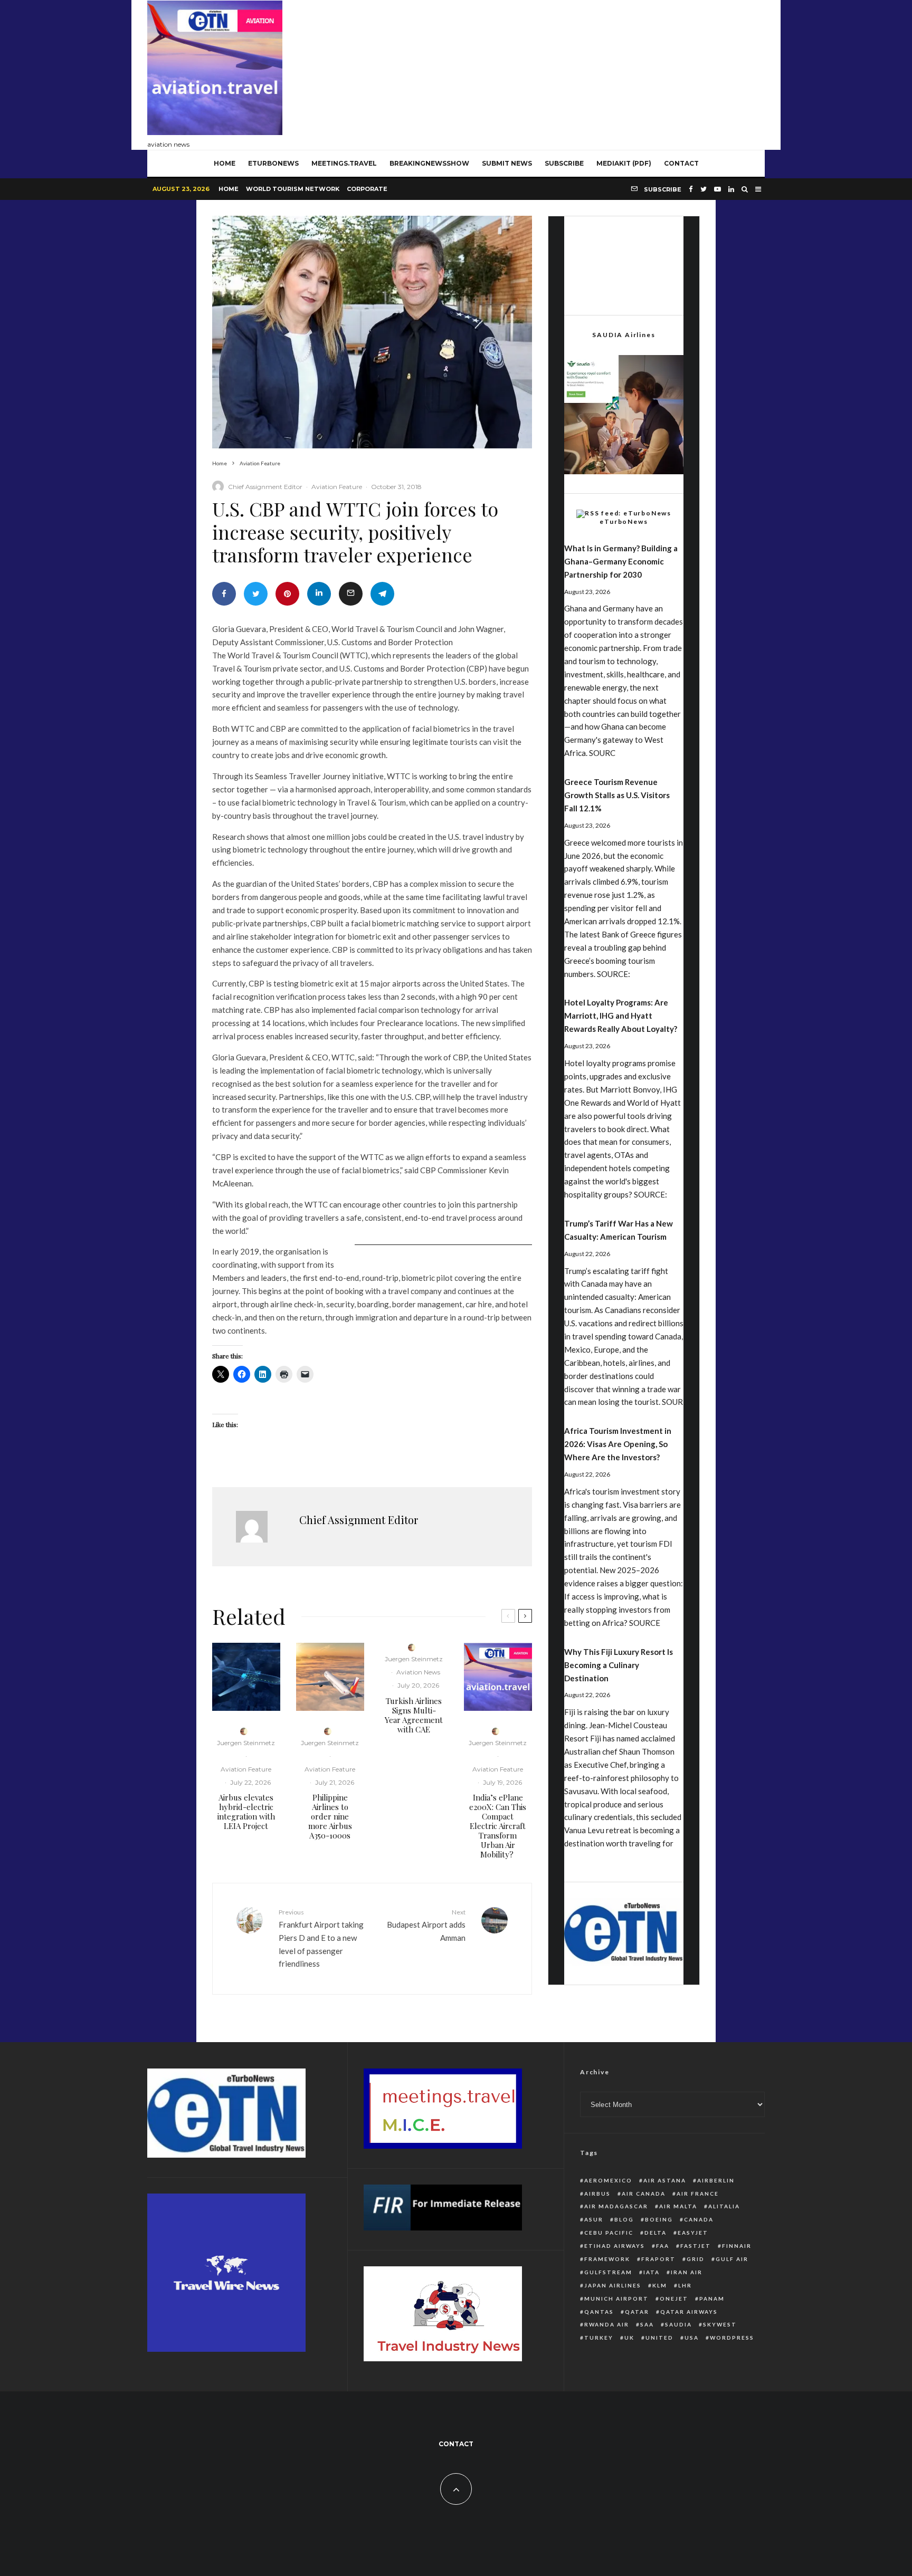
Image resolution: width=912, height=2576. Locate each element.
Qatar (637, 2312)
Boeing (659, 2219)
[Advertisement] (573, 72)
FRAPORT (658, 2259)
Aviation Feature (337, 487)
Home (229, 189)
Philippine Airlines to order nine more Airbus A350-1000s (330, 1816)
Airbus (597, 2194)
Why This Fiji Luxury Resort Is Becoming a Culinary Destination (619, 1665)
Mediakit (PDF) (624, 163)
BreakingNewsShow (429, 163)
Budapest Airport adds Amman (426, 1925)
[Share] (224, 594)
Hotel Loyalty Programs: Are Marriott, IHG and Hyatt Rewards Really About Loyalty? (621, 1016)
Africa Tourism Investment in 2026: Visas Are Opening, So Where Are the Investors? (618, 1444)
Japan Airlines (613, 2285)
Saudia (678, 2324)
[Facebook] (691, 189)
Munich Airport (616, 2299)
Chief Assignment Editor (265, 487)
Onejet (674, 2299)
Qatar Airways (689, 2312)
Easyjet (693, 2233)
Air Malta (678, 2206)
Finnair (737, 2246)
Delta (655, 2233)
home (225, 163)
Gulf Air (732, 2259)
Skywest (720, 2324)
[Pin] (287, 594)
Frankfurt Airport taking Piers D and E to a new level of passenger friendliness (321, 1938)
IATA (652, 2272)
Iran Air (687, 2272)
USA (692, 2338)
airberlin (716, 2180)
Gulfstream (608, 2272)
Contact (681, 163)
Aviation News (418, 1672)
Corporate (367, 189)
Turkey (599, 2338)
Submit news (507, 163)
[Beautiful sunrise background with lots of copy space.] (330, 1677)
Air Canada (644, 2194)
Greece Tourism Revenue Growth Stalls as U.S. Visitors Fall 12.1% (617, 795)
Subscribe (564, 163)
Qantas (599, 2312)
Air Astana (665, 2180)
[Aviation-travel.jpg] (498, 1677)
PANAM (712, 2299)
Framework (607, 2259)
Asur (594, 2219)
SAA (647, 2324)
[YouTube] (718, 189)
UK (629, 2338)
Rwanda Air (607, 2324)
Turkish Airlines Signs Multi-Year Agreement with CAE (414, 1715)
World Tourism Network (293, 189)
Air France (698, 2194)
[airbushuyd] (246, 1677)
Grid (696, 2259)
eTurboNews (273, 163)
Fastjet (696, 2246)
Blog (624, 2219)
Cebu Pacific (609, 2233)
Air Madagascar (616, 2206)
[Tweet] (256, 594)
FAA (663, 2246)
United (659, 2338)
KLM (660, 2285)
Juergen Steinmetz (246, 1743)
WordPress (732, 2338)
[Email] (351, 594)
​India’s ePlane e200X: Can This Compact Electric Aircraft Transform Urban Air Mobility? (498, 1826)
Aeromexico (608, 2180)
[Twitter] (704, 189)
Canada (699, 2219)
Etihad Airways (615, 2246)
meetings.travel (344, 163)
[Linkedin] (731, 189)
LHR (685, 2285)
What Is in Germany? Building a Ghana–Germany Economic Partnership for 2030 (621, 561)
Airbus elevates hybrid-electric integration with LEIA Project (246, 1812)
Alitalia (724, 2206)
